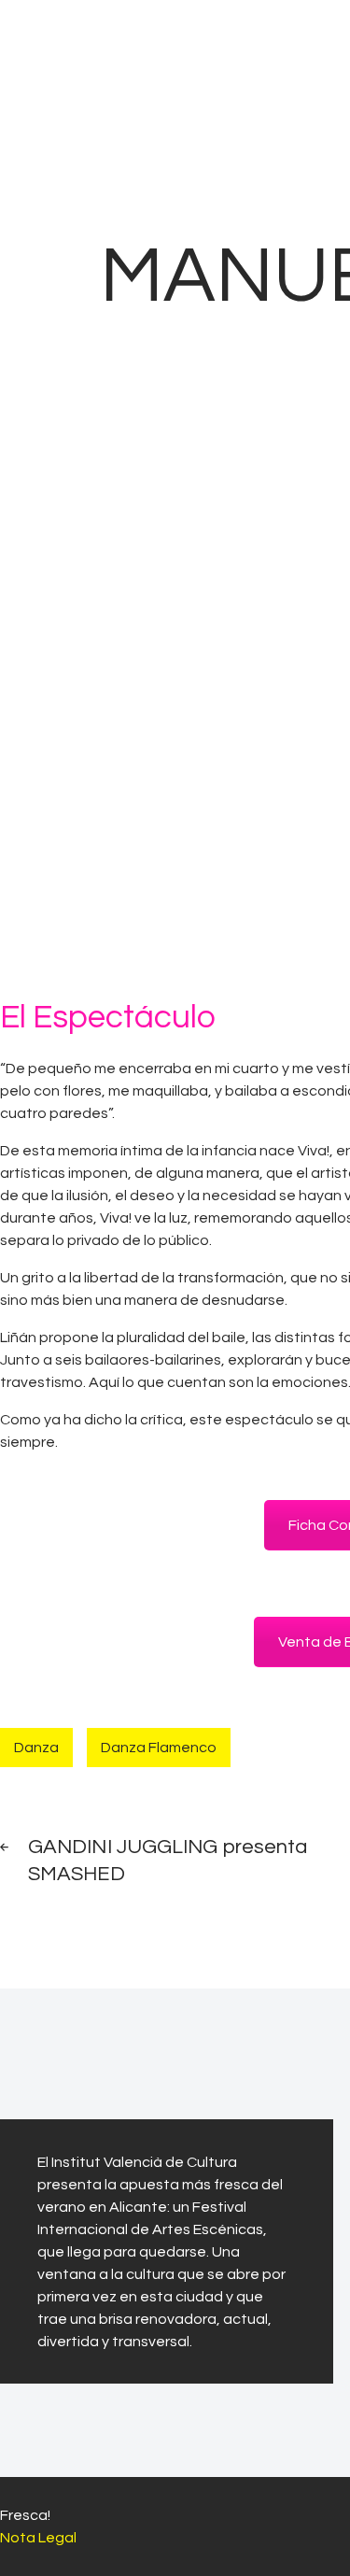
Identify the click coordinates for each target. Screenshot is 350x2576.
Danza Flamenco (159, 1748)
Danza (36, 1748)
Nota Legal (38, 2538)
